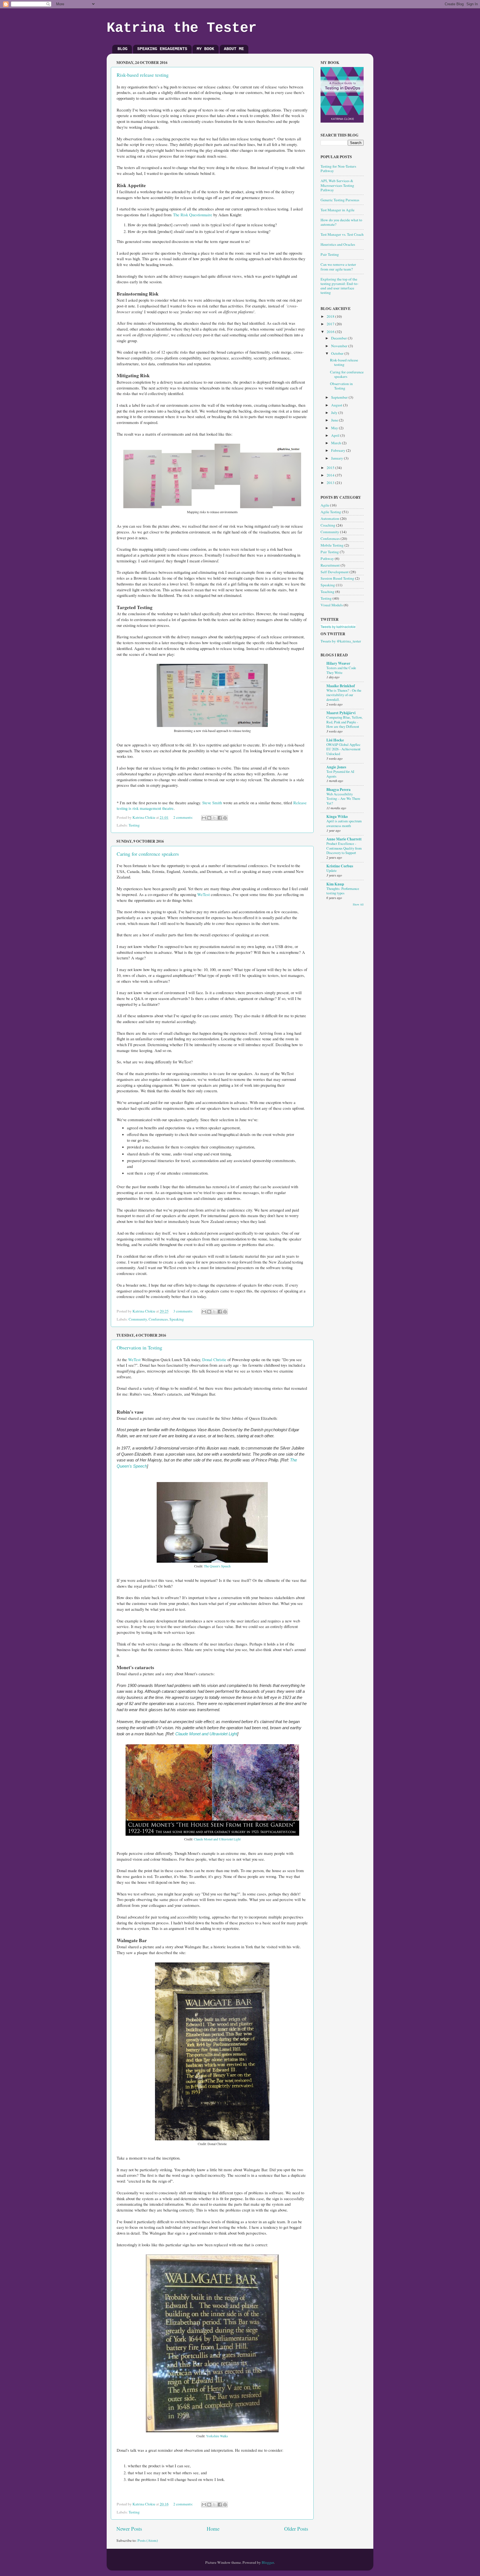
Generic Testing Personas (340, 200)
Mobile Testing (332, 545)
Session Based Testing (337, 578)
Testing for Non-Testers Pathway (338, 168)
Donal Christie (214, 1359)
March (337, 443)
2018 (331, 316)
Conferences (158, 1319)
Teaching (327, 592)
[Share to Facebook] (220, 818)
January (337, 458)
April (336, 435)
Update (332, 870)
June (335, 420)
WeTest (203, 894)
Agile (325, 505)
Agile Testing (331, 512)
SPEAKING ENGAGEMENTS (162, 49)
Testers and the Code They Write (341, 670)
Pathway (327, 559)
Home (213, 2529)
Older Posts (296, 2529)
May (335, 428)
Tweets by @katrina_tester (341, 641)
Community (138, 1319)
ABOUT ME (234, 49)
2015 (331, 468)
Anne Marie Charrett (344, 839)
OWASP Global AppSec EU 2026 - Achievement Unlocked (343, 749)
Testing (134, 825)
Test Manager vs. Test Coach (342, 234)
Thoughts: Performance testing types (343, 891)
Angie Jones (336, 767)
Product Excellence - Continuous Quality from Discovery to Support (344, 848)
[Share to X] (214, 818)
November (340, 346)
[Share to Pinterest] (225, 818)
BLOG (122, 49)
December (339, 338)
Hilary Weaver (338, 663)
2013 (331, 483)
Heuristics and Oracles (338, 244)
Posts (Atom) (148, 2540)
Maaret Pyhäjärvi (341, 713)
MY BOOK (205, 49)
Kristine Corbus (340, 866)
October (338, 353)
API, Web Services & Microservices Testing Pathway (337, 185)
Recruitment (330, 565)
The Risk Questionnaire (193, 215)
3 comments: (184, 1311)
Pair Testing (330, 254)
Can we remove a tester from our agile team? (338, 267)
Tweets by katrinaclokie (338, 626)
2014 (331, 475)
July (335, 413)
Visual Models (332, 605)
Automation (330, 518)
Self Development (335, 572)
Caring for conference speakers (148, 854)
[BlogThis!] (209, 818)
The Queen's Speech (217, 1566)
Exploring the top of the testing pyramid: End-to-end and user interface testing (340, 286)
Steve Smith (212, 803)
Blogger (268, 2562)
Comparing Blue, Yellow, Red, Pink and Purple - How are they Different (344, 722)
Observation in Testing (139, 1347)
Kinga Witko (337, 817)
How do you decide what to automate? (341, 222)
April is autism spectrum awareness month (344, 823)
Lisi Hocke (335, 740)
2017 (331, 324)
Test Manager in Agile (337, 210)
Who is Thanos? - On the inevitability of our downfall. (344, 695)
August (337, 405)
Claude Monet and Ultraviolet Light (206, 1734)
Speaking (177, 1319)
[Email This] (204, 818)
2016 (331, 332)
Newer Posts (129, 2529)
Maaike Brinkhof (341, 686)
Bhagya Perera (338, 790)
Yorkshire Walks (217, 2436)
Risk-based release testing (143, 75)
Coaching (328, 525)
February (339, 450)
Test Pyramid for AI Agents (340, 774)
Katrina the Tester (182, 28)
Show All (358, 904)
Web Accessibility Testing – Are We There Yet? (343, 799)
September (340, 397)
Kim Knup (335, 884)
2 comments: (184, 817)
